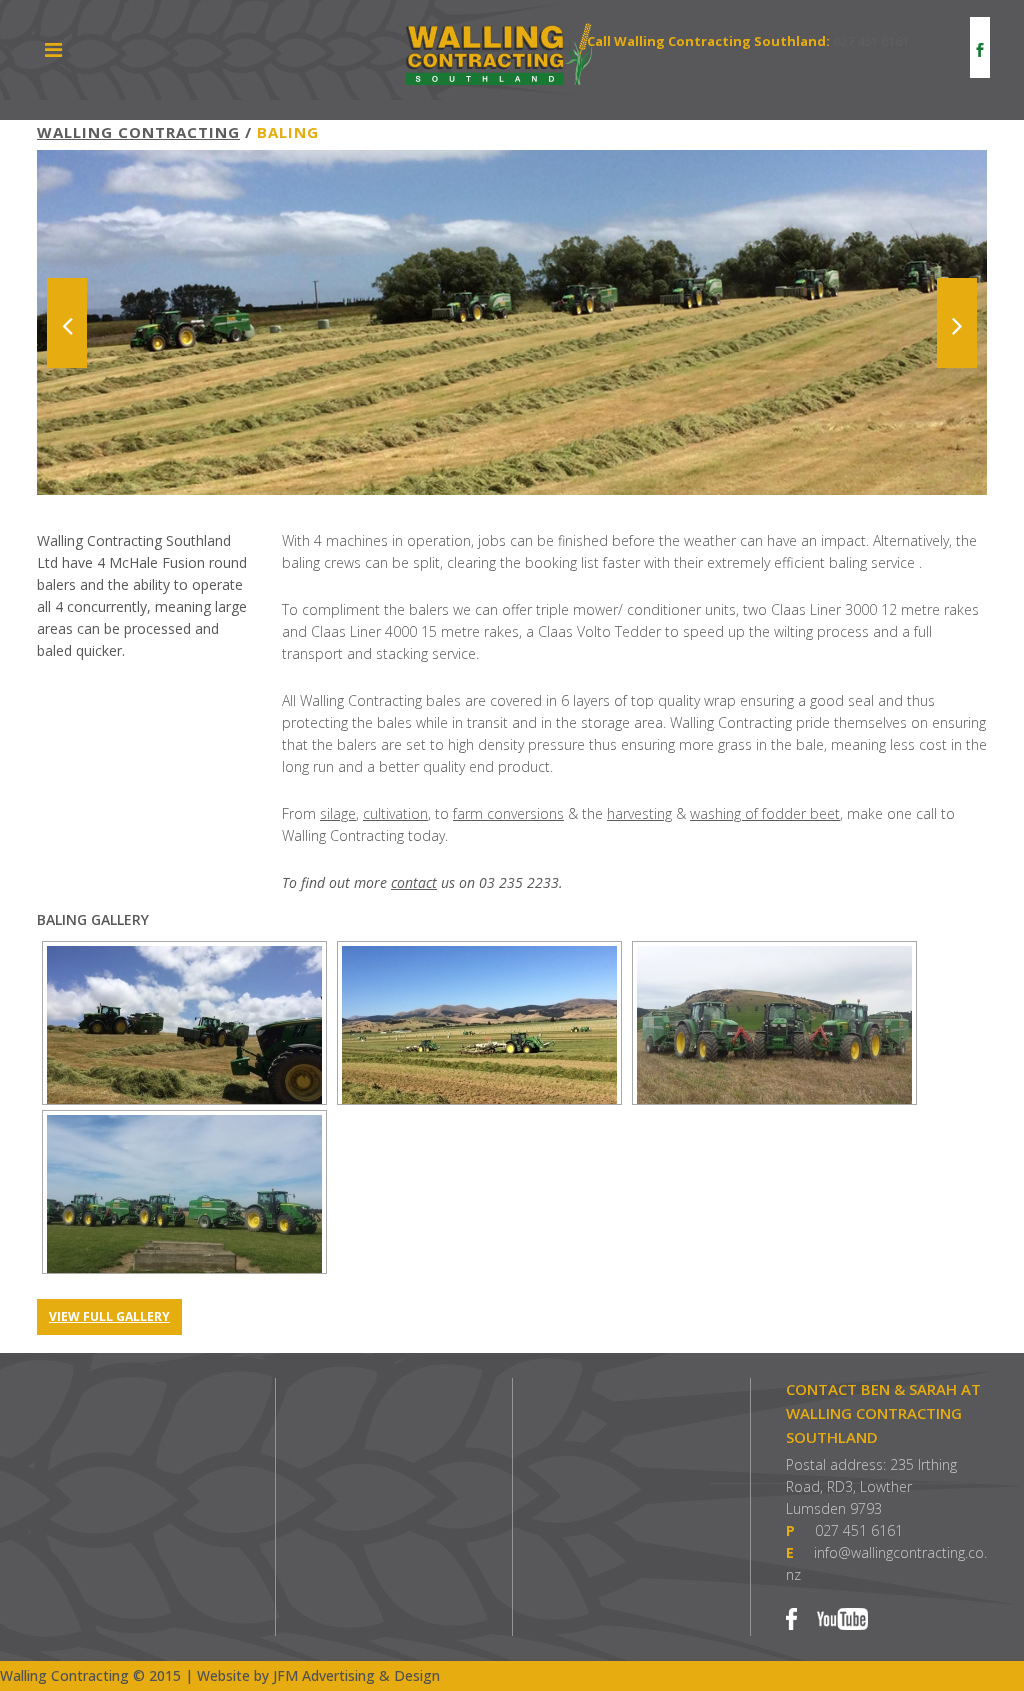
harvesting (639, 813)
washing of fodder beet (765, 813)
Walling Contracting (138, 132)
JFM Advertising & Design (356, 1675)
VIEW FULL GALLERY (109, 1316)
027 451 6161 (871, 41)
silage (338, 813)
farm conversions (508, 813)
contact (414, 882)
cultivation (395, 813)
